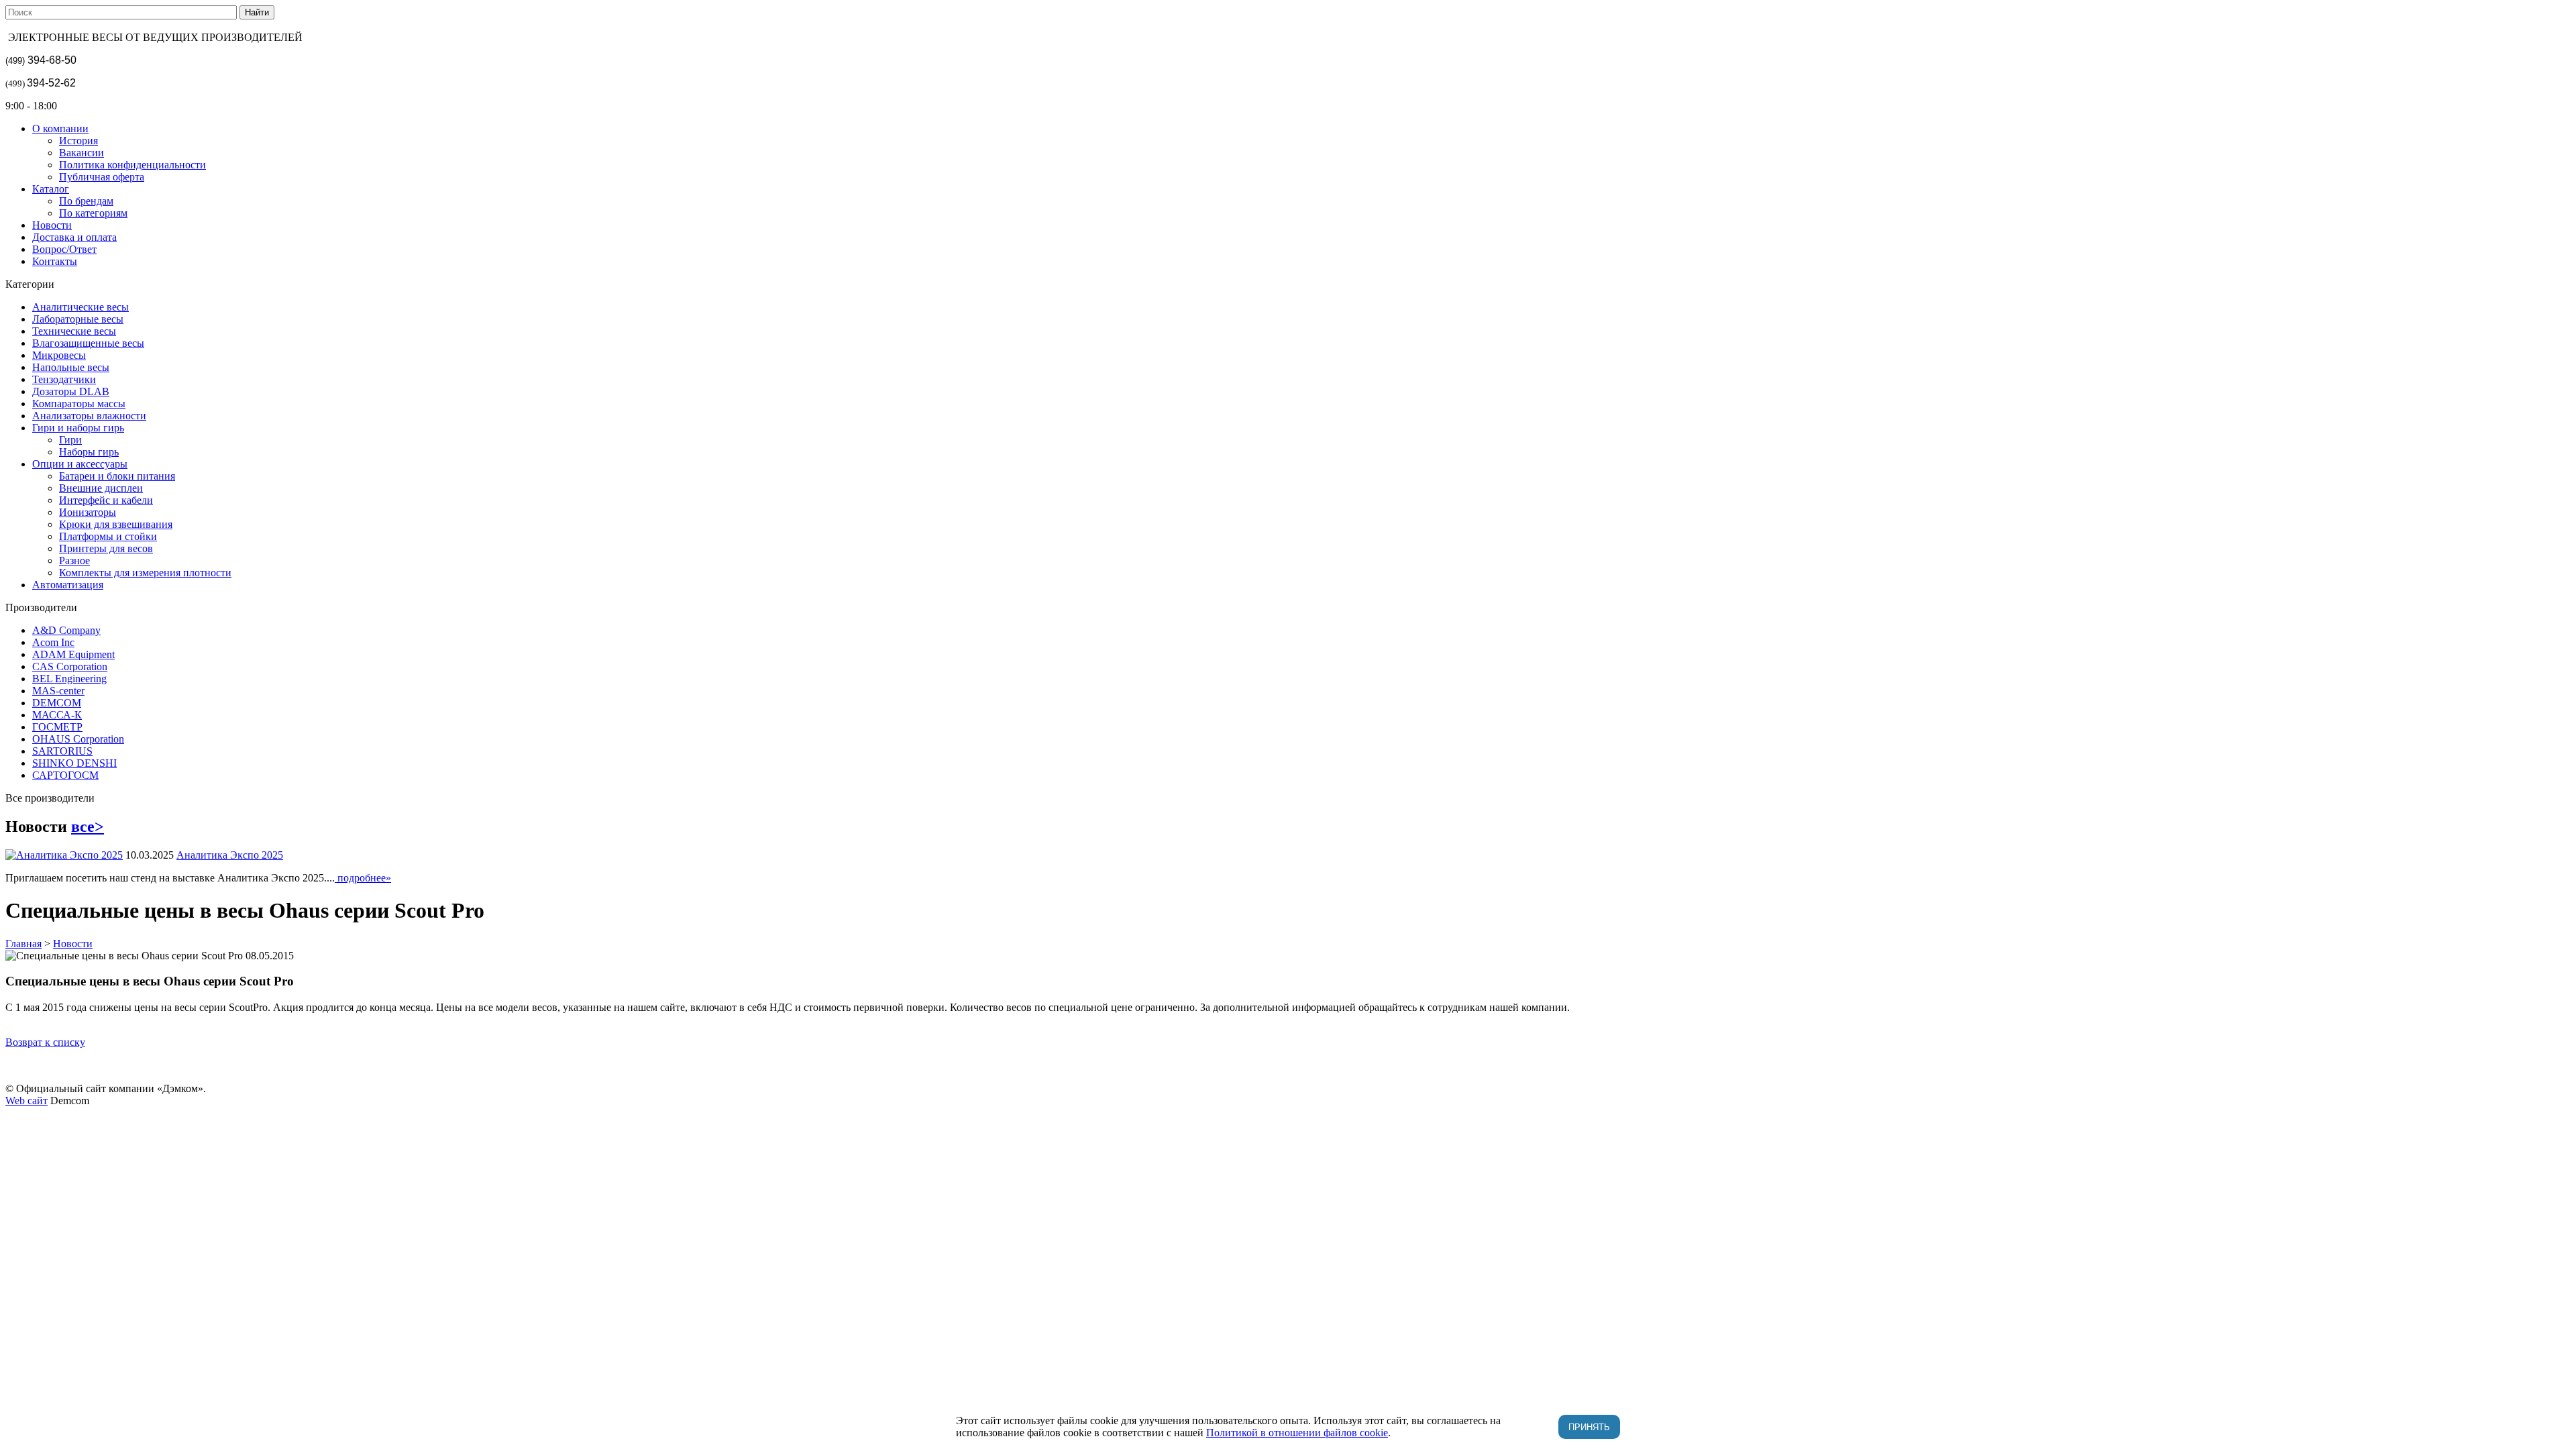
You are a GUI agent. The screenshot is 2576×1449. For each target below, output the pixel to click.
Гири (70, 440)
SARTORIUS (62, 751)
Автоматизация (68, 585)
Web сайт (26, 1101)
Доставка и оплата (74, 237)
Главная (23, 944)
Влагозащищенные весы (88, 343)
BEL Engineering (69, 679)
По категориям (93, 213)
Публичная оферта (102, 177)
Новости (52, 225)
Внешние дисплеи (101, 488)
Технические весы (74, 331)
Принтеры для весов (106, 548)
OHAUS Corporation (78, 739)
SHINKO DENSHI (74, 763)
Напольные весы (71, 367)
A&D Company (66, 630)
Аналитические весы (80, 307)
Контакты (55, 261)
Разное (74, 560)
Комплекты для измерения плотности (145, 573)
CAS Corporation (70, 666)
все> (88, 826)
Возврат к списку (45, 1042)
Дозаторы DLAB (71, 391)
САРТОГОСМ (65, 775)
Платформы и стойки (108, 536)
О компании (60, 128)
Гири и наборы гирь (78, 428)
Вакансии (82, 153)
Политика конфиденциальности (132, 165)
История (78, 141)
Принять (1589, 1427)
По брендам (86, 201)
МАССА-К (57, 715)
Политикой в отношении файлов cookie (1297, 1433)
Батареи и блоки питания (117, 476)
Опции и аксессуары (80, 464)
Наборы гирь (89, 452)
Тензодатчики (64, 379)
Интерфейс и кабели (106, 500)
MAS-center (58, 691)
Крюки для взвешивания (116, 524)
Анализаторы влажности (89, 416)
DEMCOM (57, 703)
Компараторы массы (79, 404)
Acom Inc (53, 642)
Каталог (51, 189)
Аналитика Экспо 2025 (230, 855)
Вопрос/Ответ (64, 249)
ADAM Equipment (73, 654)
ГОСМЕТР (57, 727)
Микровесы (59, 355)
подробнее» (363, 878)
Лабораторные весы (78, 319)
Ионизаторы (88, 512)
